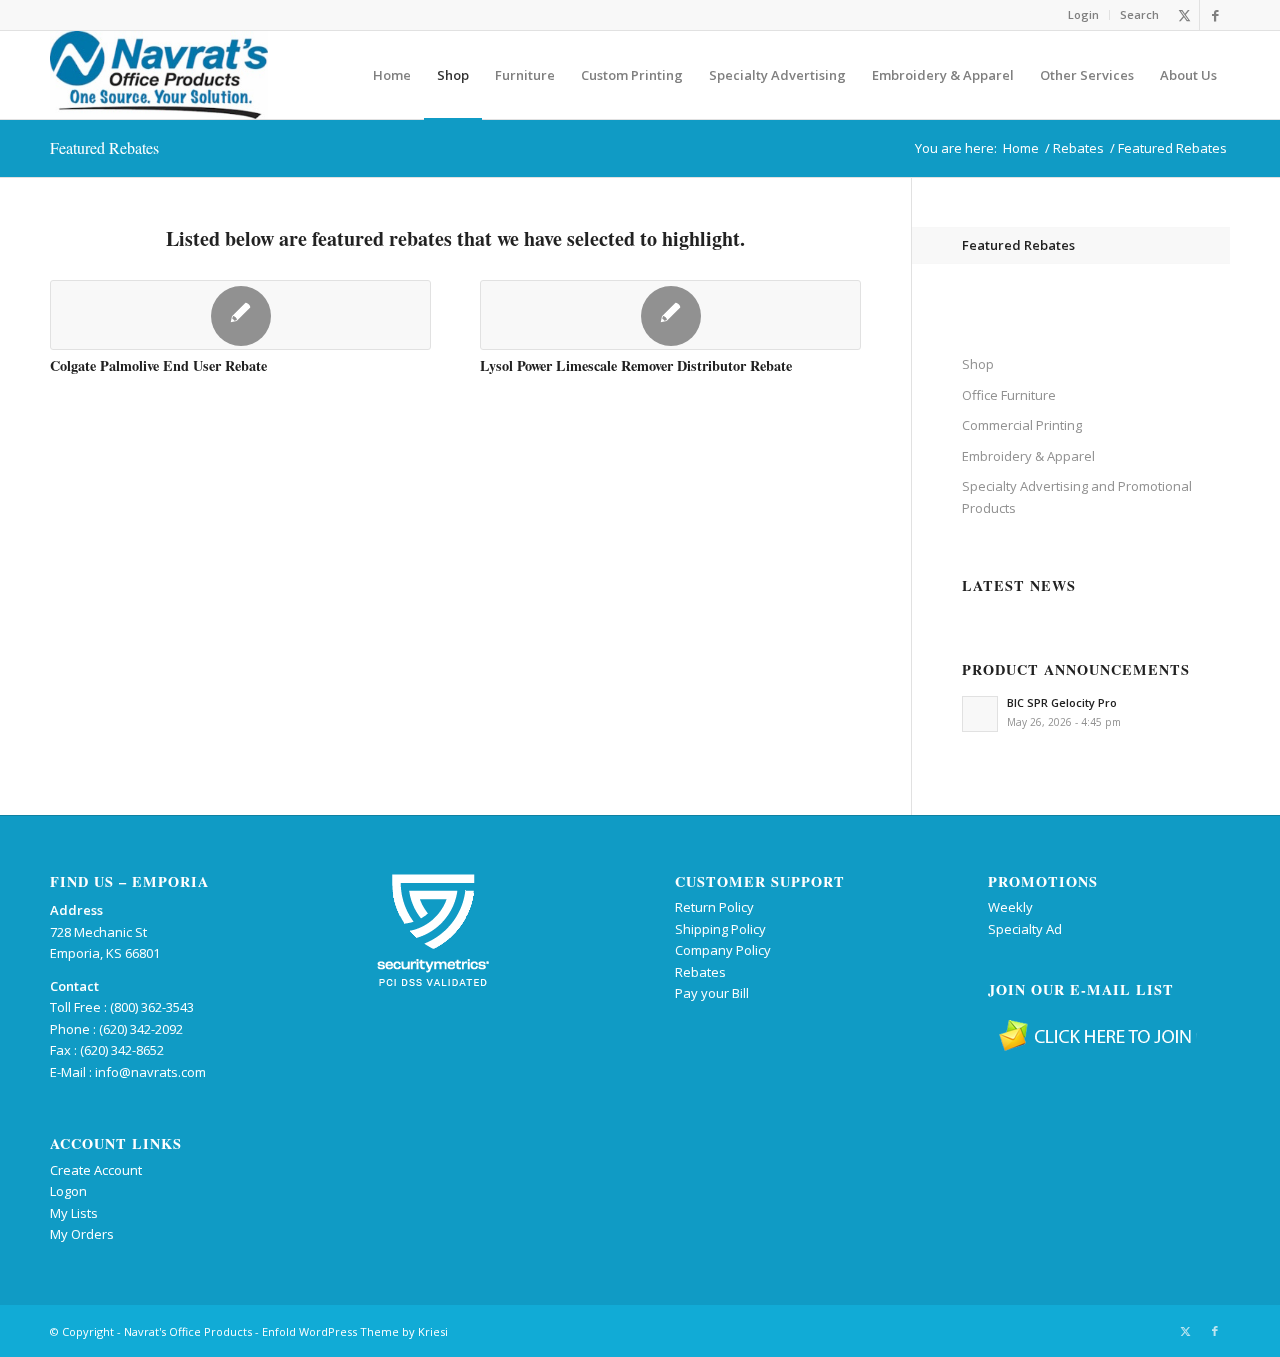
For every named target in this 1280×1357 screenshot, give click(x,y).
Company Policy (723, 950)
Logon (68, 1191)
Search (1139, 14)
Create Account (96, 1170)
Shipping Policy (720, 929)
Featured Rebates (104, 147)
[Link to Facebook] (1215, 15)
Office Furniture (1009, 395)
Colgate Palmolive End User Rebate (158, 365)
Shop (978, 364)
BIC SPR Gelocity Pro (1062, 702)
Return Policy (714, 907)
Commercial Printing (1022, 425)
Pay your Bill (712, 993)
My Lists (74, 1213)
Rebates (700, 972)
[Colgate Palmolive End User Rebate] (240, 315)
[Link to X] (1184, 15)
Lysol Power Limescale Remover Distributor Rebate (636, 365)
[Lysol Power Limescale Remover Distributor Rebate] (670, 315)
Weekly (1010, 907)
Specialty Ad (1025, 929)
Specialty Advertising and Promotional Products (1077, 496)
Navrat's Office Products (188, 1331)
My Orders (82, 1234)
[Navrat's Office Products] (159, 75)
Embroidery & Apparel (1028, 456)
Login (1083, 14)
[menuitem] (1084, 15)
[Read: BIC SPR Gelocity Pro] (980, 714)
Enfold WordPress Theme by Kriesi (355, 1331)
